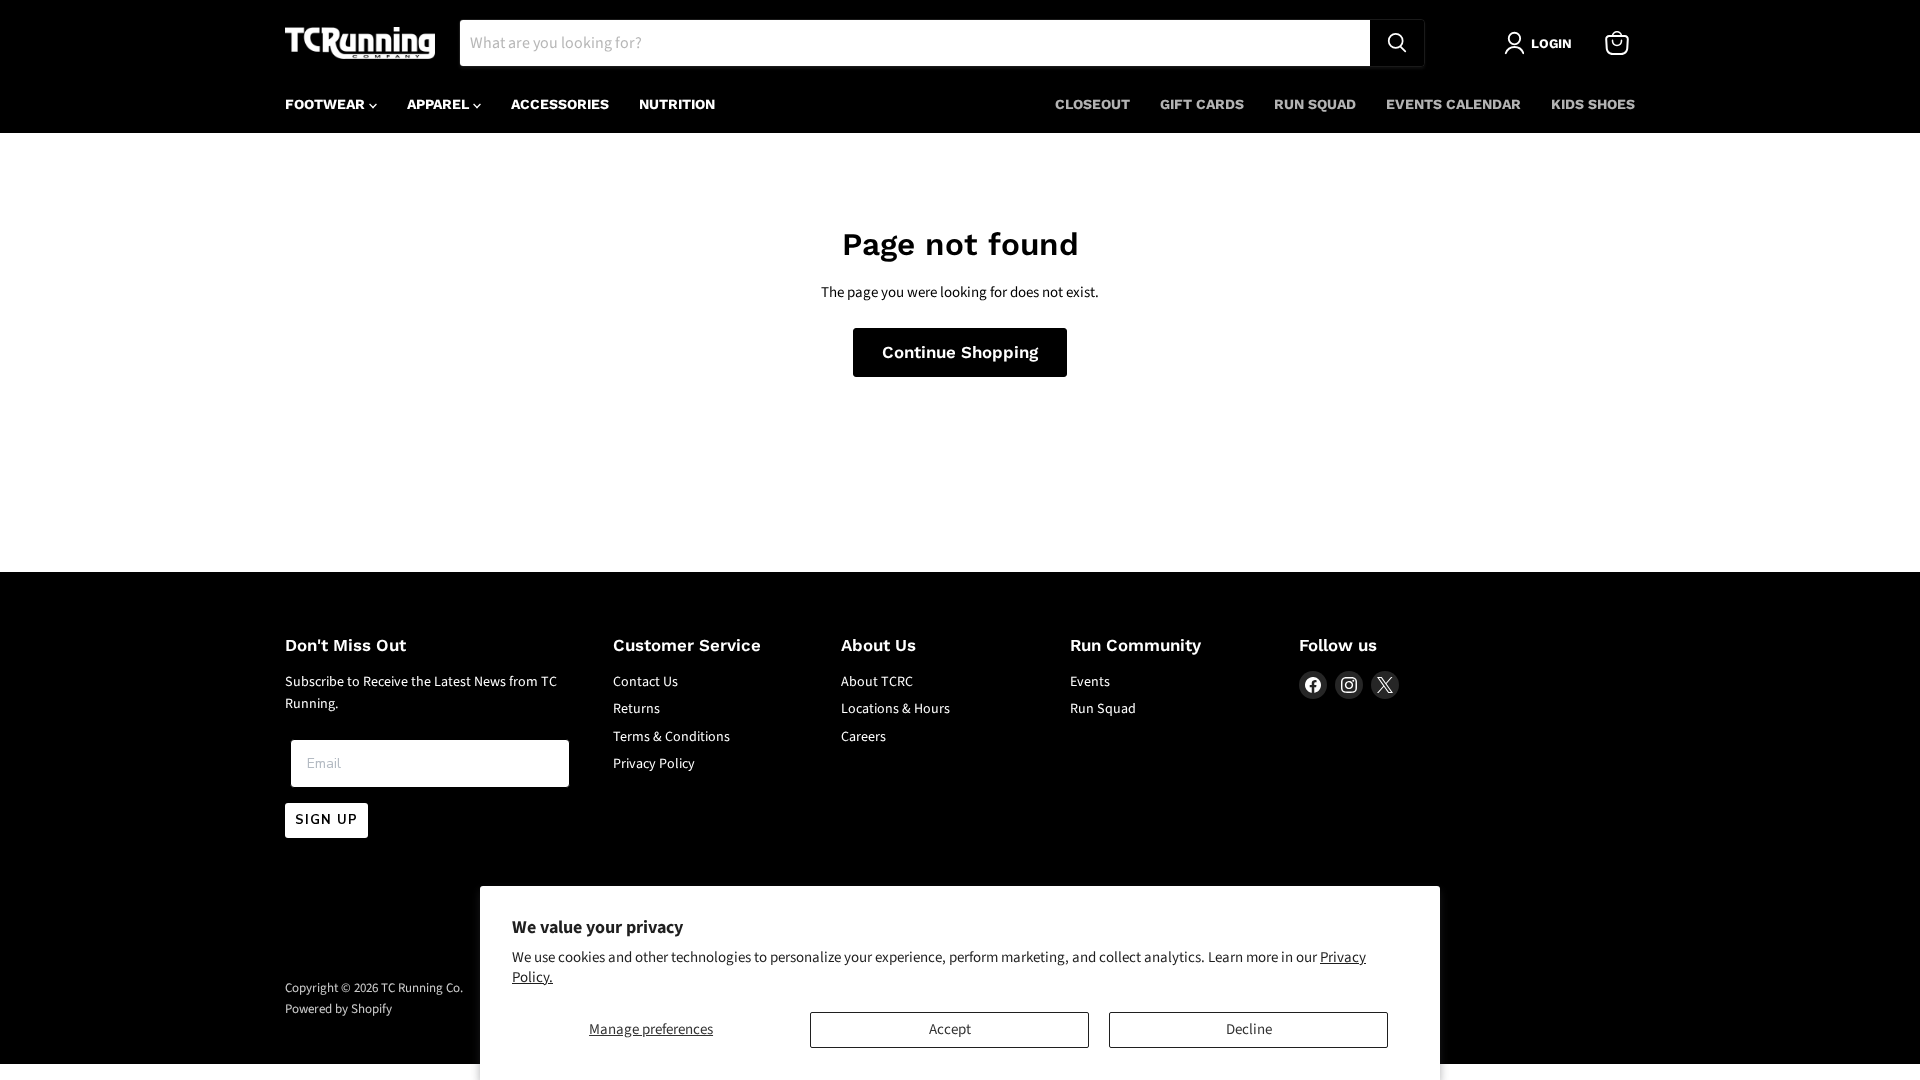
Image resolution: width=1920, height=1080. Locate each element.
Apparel (440, 104)
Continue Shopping (960, 352)
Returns (636, 709)
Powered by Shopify (338, 1009)
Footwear (327, 104)
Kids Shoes (1593, 104)
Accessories (560, 104)
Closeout (1092, 104)
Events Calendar (1453, 104)
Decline (1249, 1029)
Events (1090, 682)
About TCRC (877, 682)
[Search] (1397, 43)
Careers (863, 737)
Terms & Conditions (671, 737)
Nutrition (677, 104)
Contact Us (645, 682)
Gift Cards (1202, 104)
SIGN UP (326, 820)
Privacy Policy (654, 764)
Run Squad (1315, 104)
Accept (950, 1029)
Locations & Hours (895, 709)
